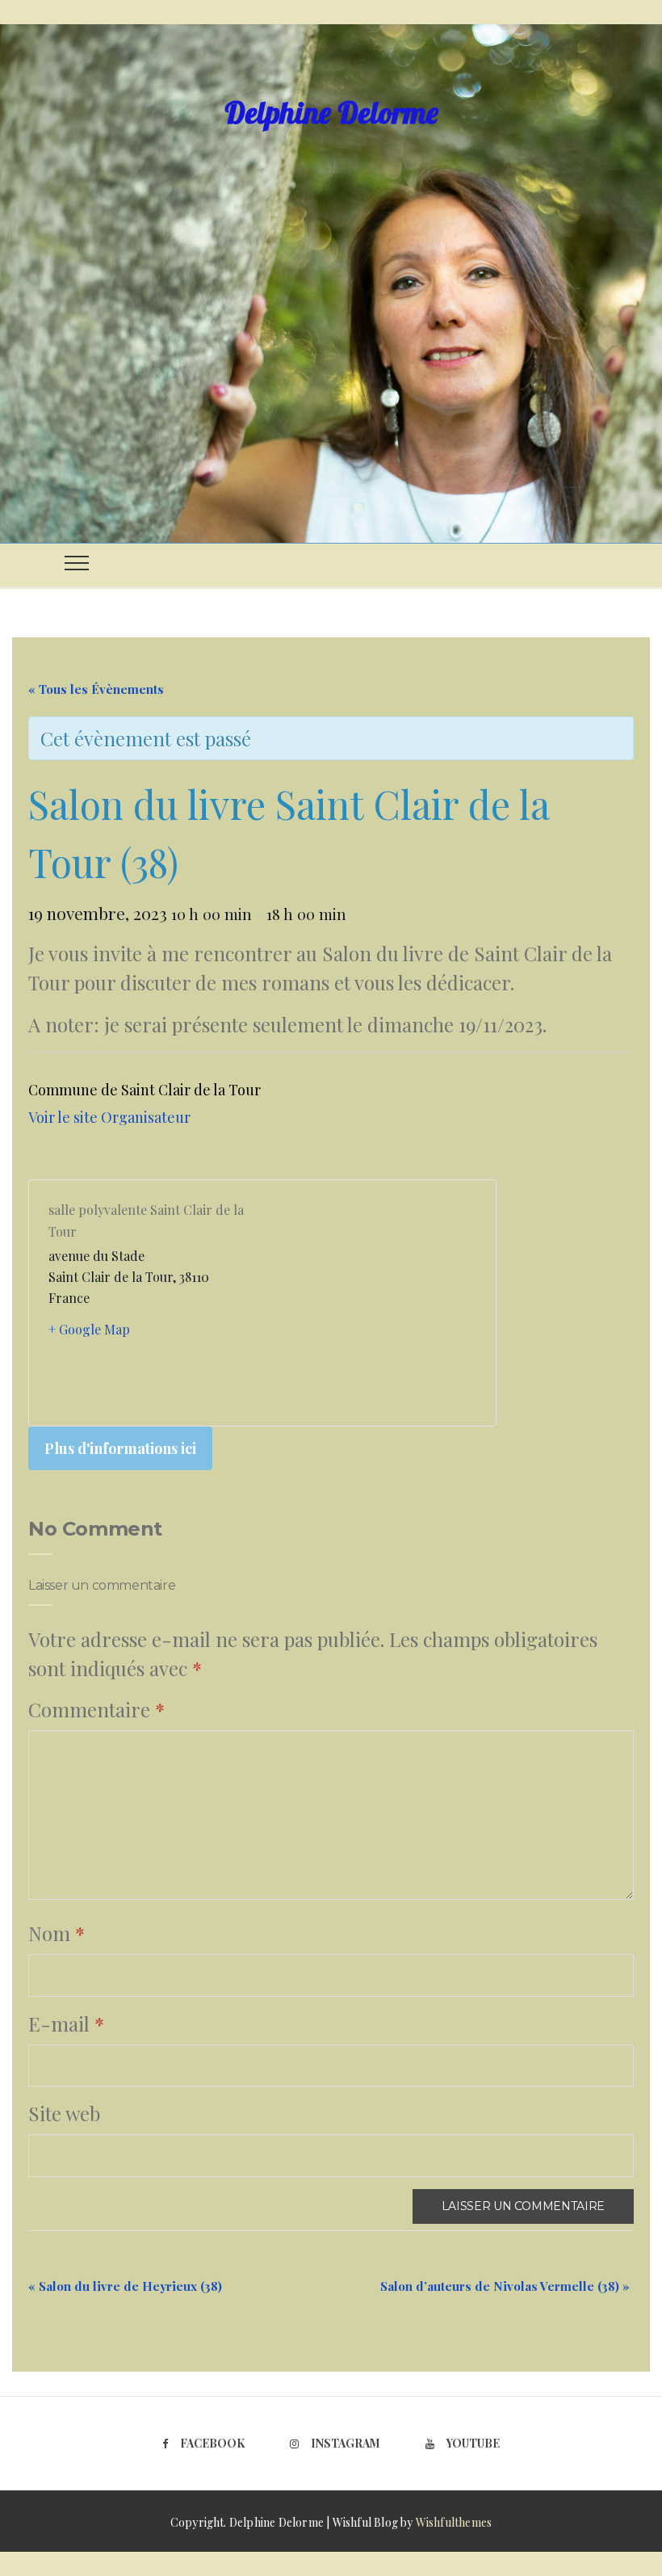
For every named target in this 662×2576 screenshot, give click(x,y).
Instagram (346, 2443)
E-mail (66, 2023)
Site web (64, 2113)
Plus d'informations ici (120, 1448)
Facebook (212, 2443)
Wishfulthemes (454, 2522)
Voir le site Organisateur (109, 1117)
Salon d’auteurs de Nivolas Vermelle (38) (505, 2286)
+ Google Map (89, 1329)
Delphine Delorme (331, 112)
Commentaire (96, 1709)
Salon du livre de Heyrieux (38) (125, 2286)
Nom (57, 1933)
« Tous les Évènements (96, 689)
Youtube (473, 2443)
